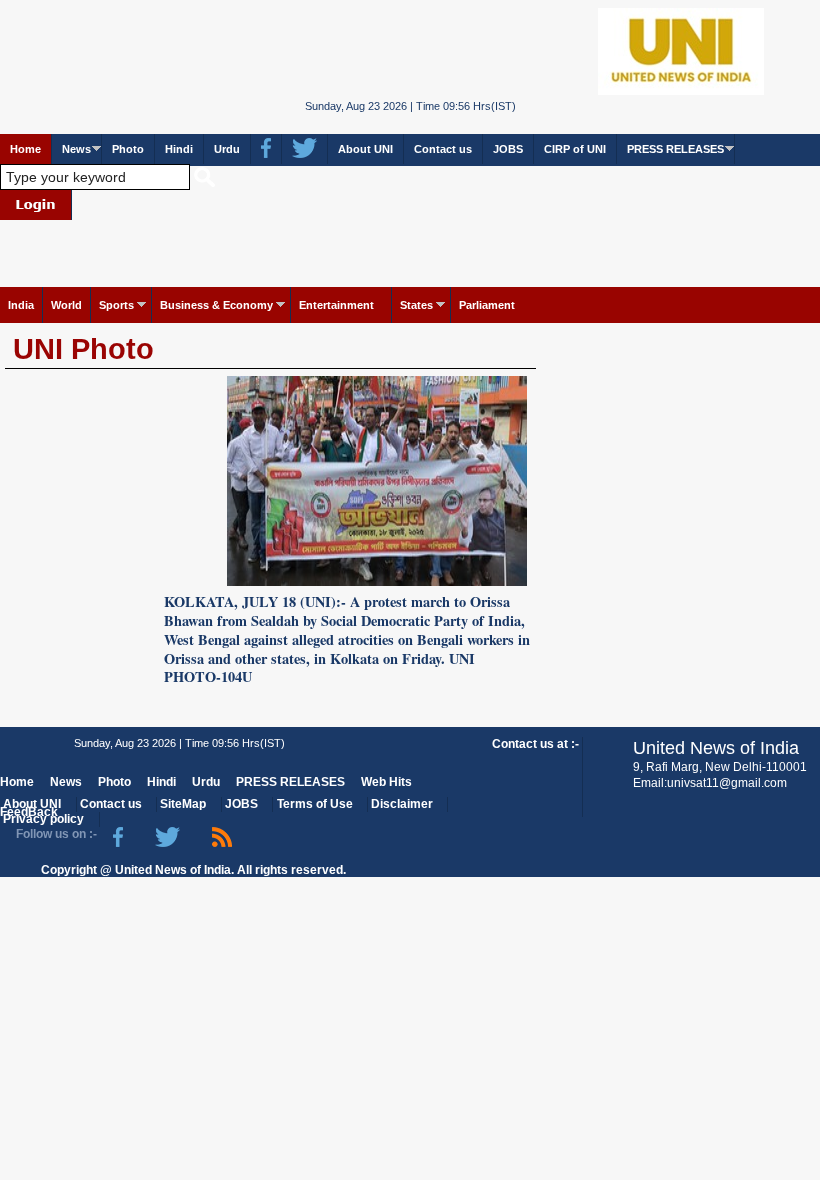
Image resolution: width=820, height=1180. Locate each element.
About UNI (365, 149)
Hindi (179, 149)
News (76, 149)
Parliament (487, 305)
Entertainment (336, 305)
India (21, 305)
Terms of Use (315, 804)
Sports (116, 305)
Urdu (227, 149)
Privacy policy (43, 819)
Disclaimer (402, 804)
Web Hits (386, 782)
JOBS (508, 149)
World (66, 305)
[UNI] (409, 50)
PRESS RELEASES (675, 149)
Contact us (443, 149)
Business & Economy (216, 305)
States (416, 305)
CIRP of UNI (575, 149)
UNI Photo (83, 349)
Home (25, 149)
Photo (128, 149)
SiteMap (183, 804)
